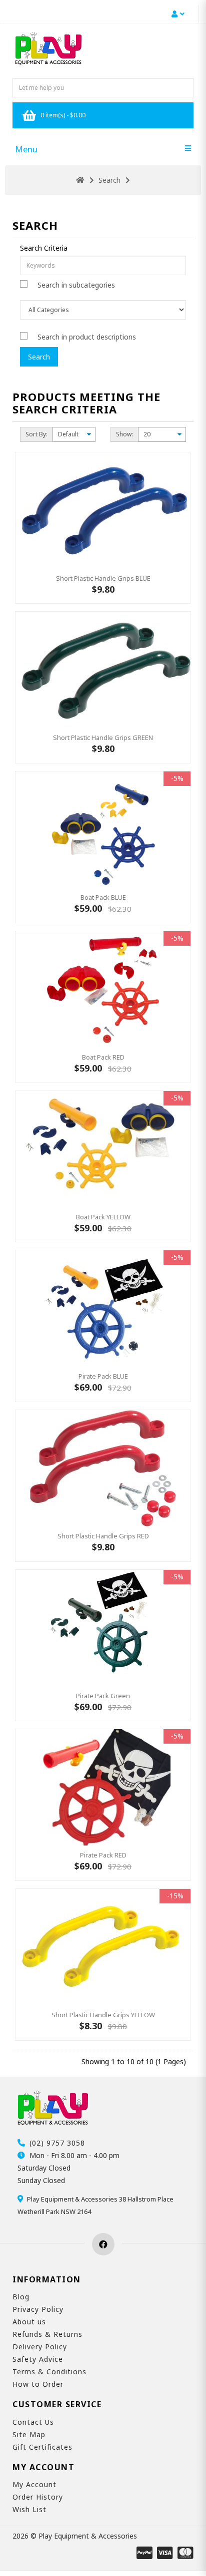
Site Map (29, 2434)
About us (29, 2322)
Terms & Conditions (49, 2372)
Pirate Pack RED (103, 1855)
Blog (21, 2297)
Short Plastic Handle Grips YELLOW (103, 2015)
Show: (124, 434)
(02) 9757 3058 (57, 2143)
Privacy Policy (38, 2309)
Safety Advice (38, 2359)
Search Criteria (44, 248)
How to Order (38, 2384)
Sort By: (36, 434)
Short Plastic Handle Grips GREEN (103, 737)
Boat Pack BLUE (103, 897)
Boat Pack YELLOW (103, 1217)
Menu (26, 149)
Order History (38, 2497)
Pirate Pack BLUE (103, 1376)
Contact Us (33, 2422)
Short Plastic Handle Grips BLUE (103, 578)
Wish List (29, 2509)
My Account (34, 2484)
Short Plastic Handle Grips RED (103, 1536)
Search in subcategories (76, 285)
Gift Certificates (42, 2447)
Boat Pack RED (103, 1057)
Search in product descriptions (87, 337)
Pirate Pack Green (103, 1696)
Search (109, 180)
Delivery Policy (40, 2347)
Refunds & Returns (47, 2334)
